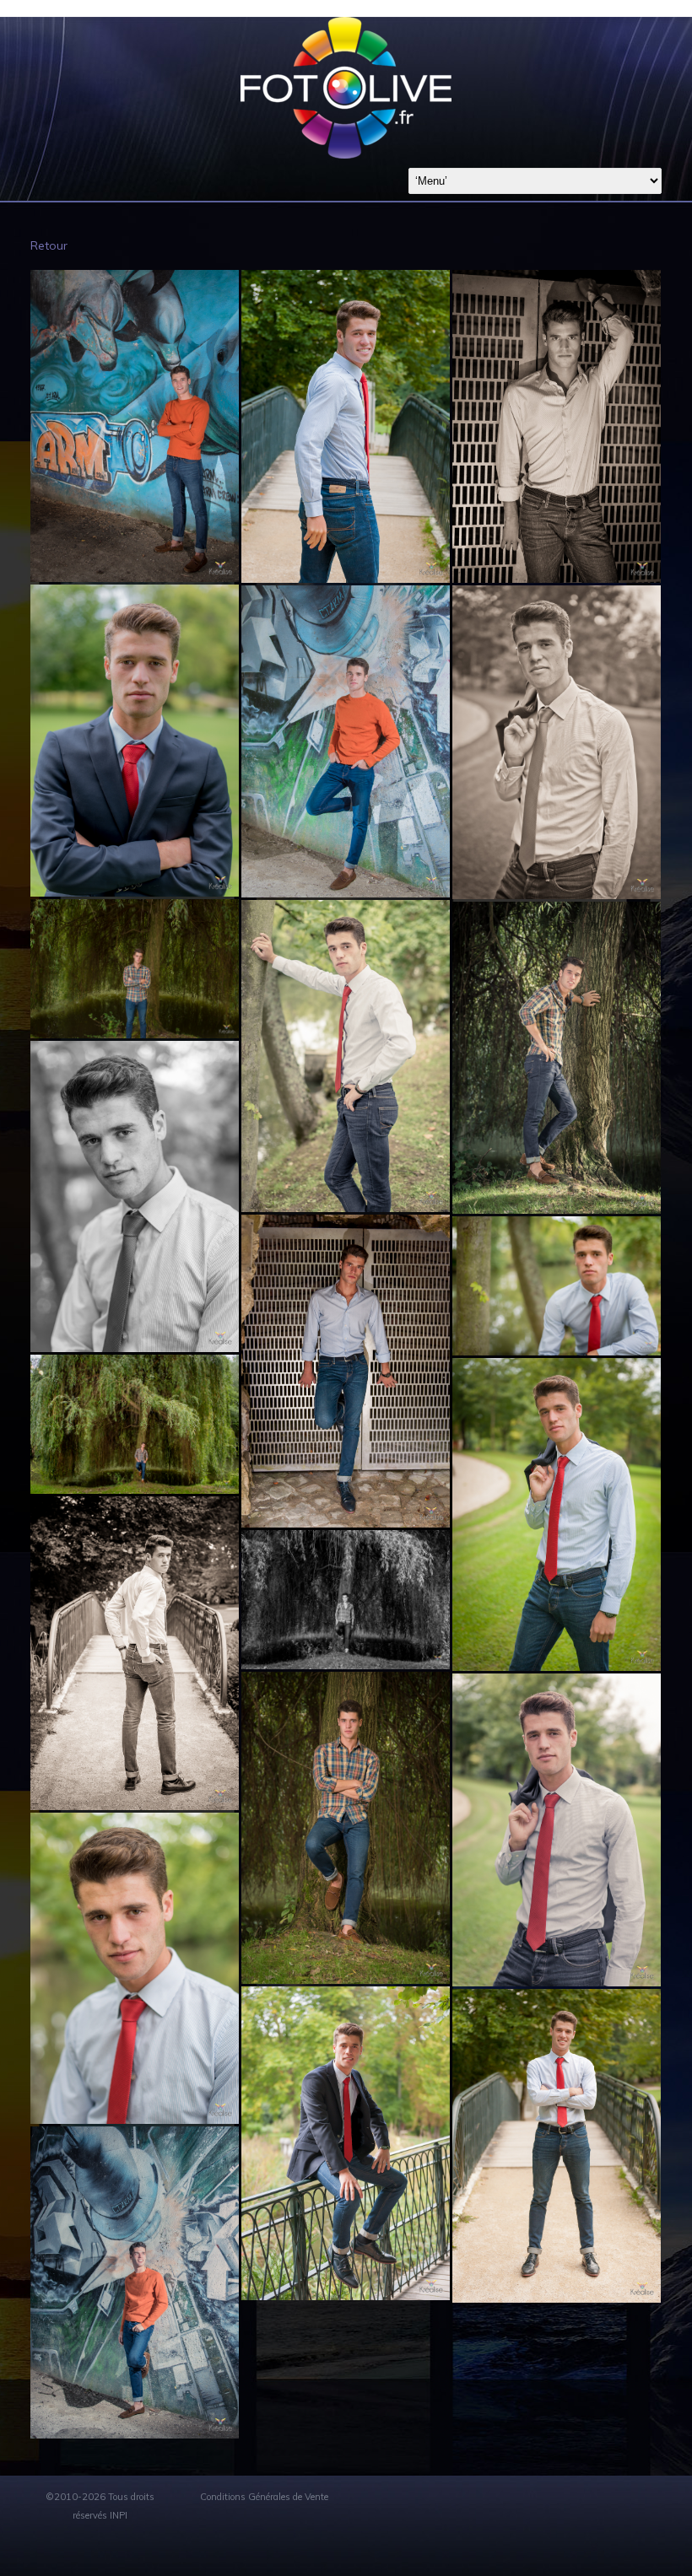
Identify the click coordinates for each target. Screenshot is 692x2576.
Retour (49, 245)
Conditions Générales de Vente (264, 2497)
